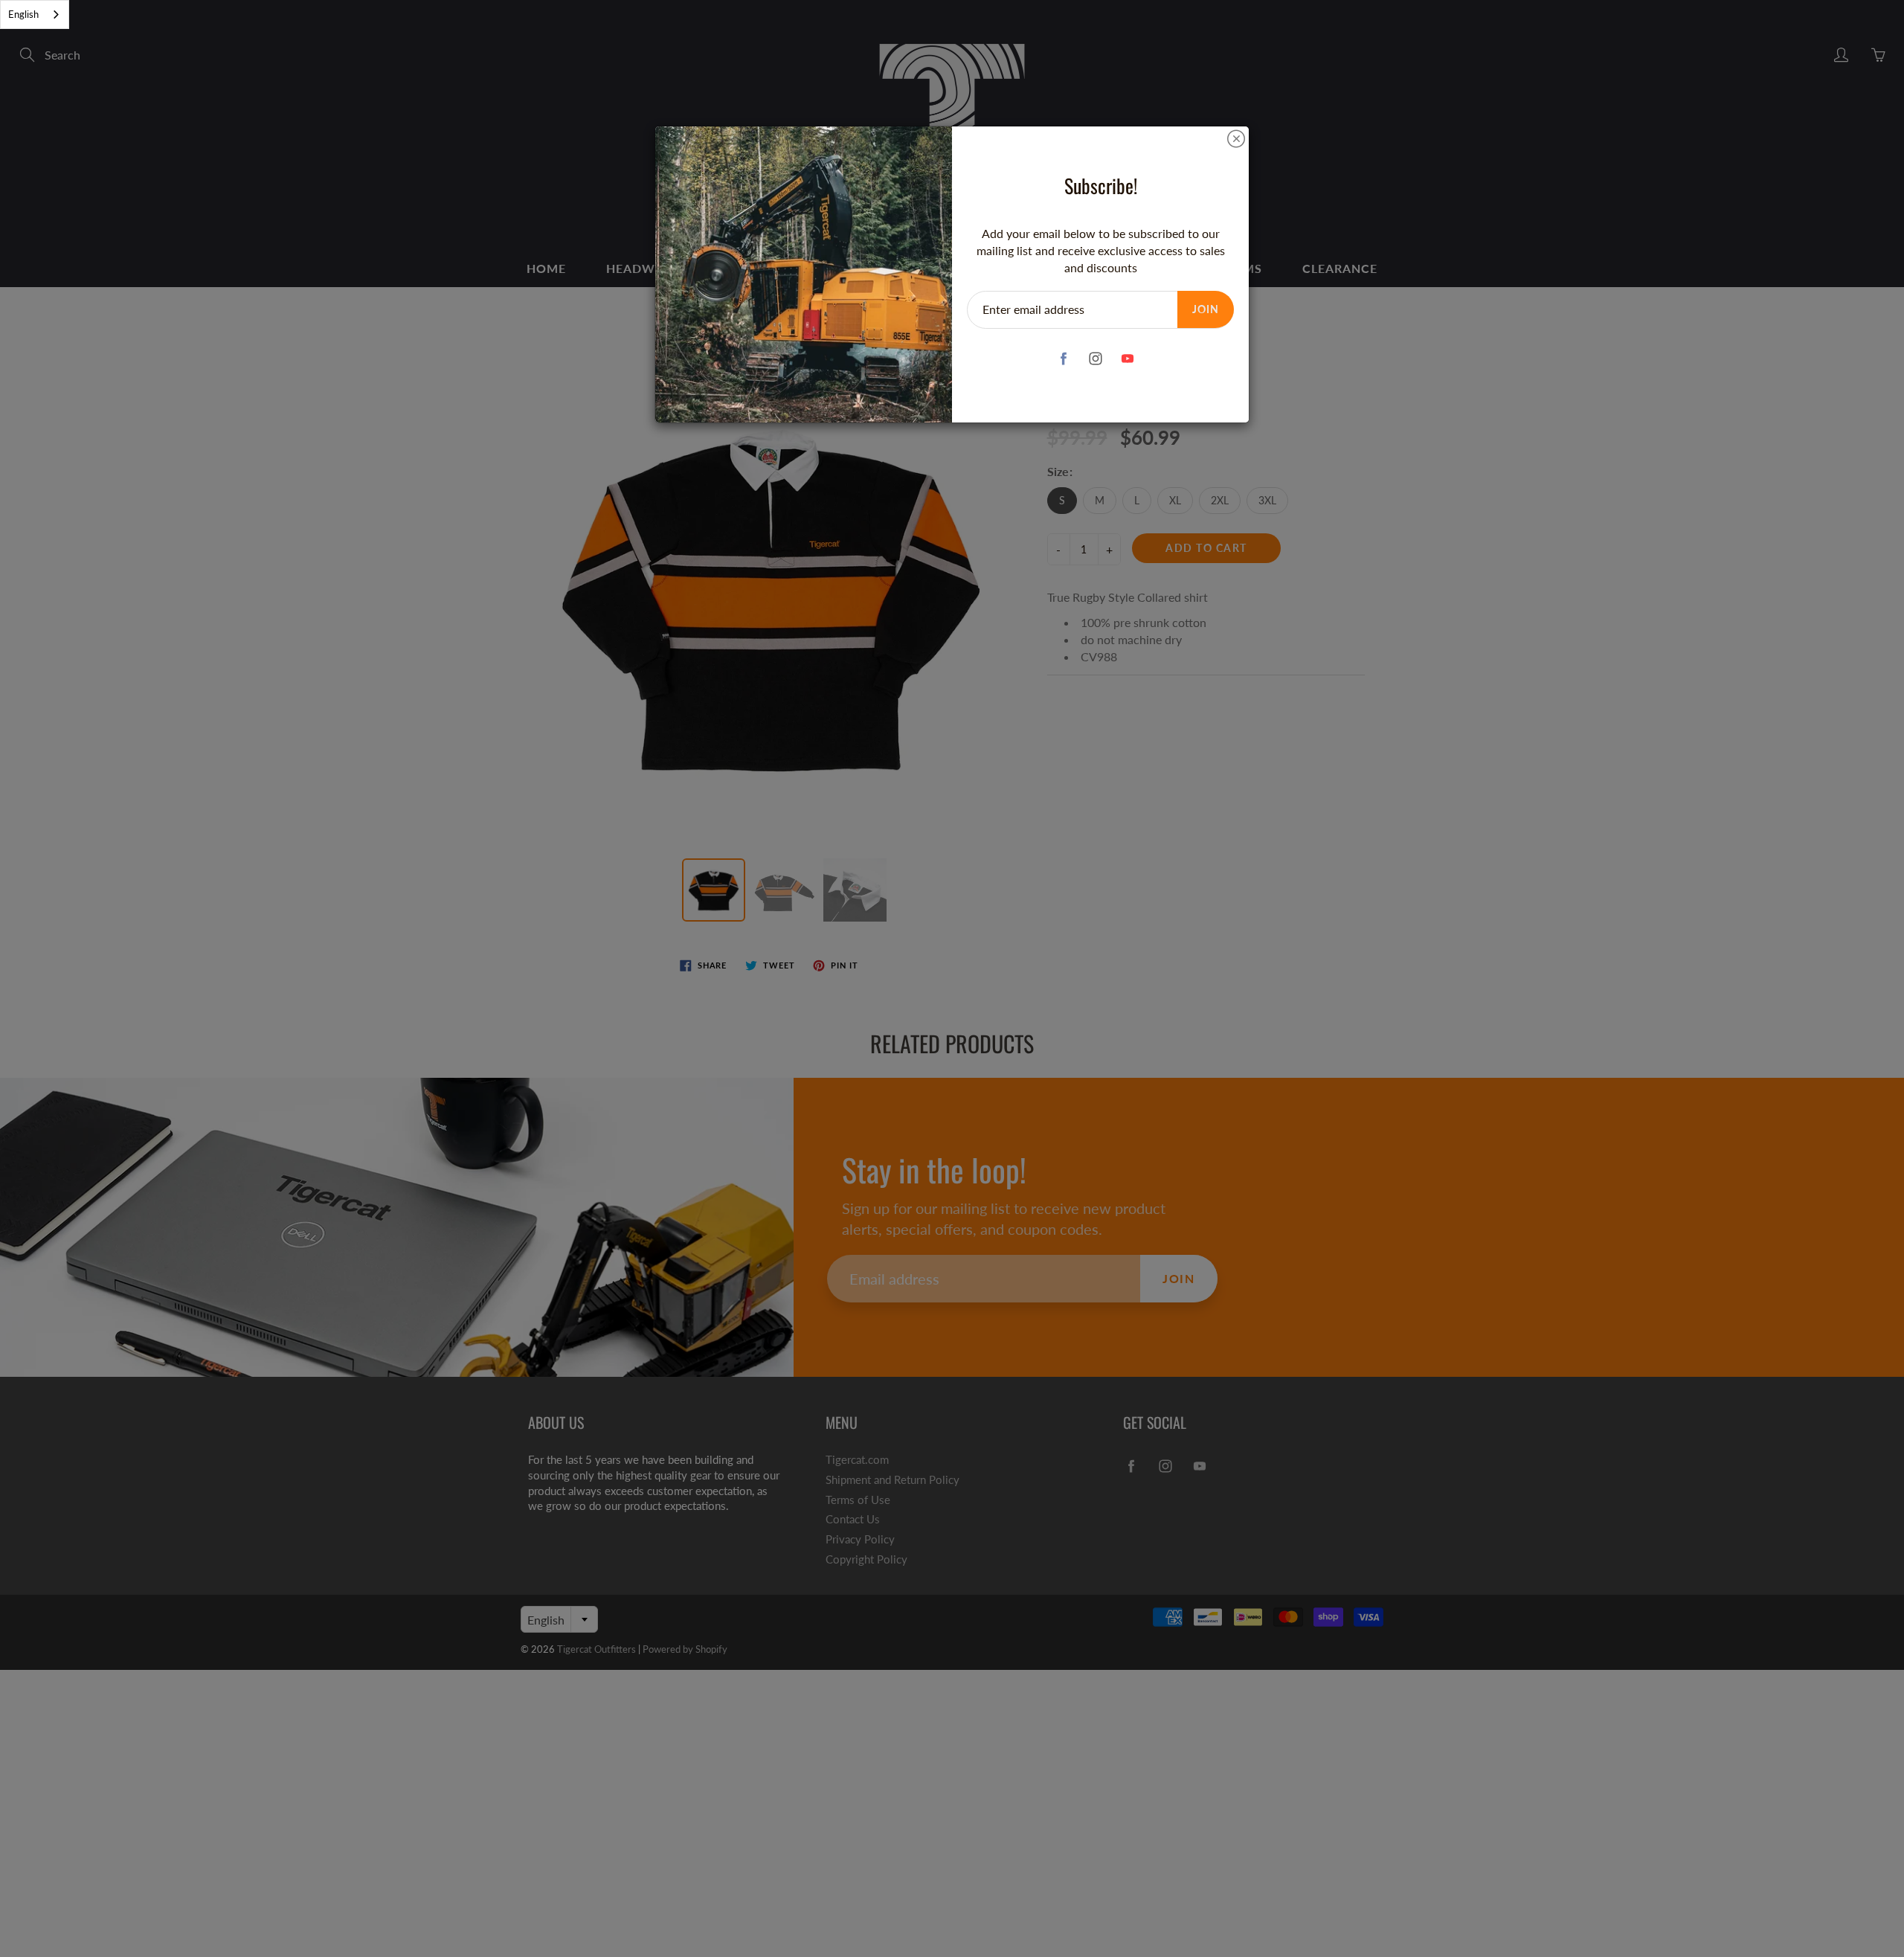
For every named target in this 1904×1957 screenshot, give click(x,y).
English (23, 14)
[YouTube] (1127, 358)
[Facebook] (1063, 358)
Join (1206, 309)
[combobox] (35, 15)
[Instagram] (1095, 358)
